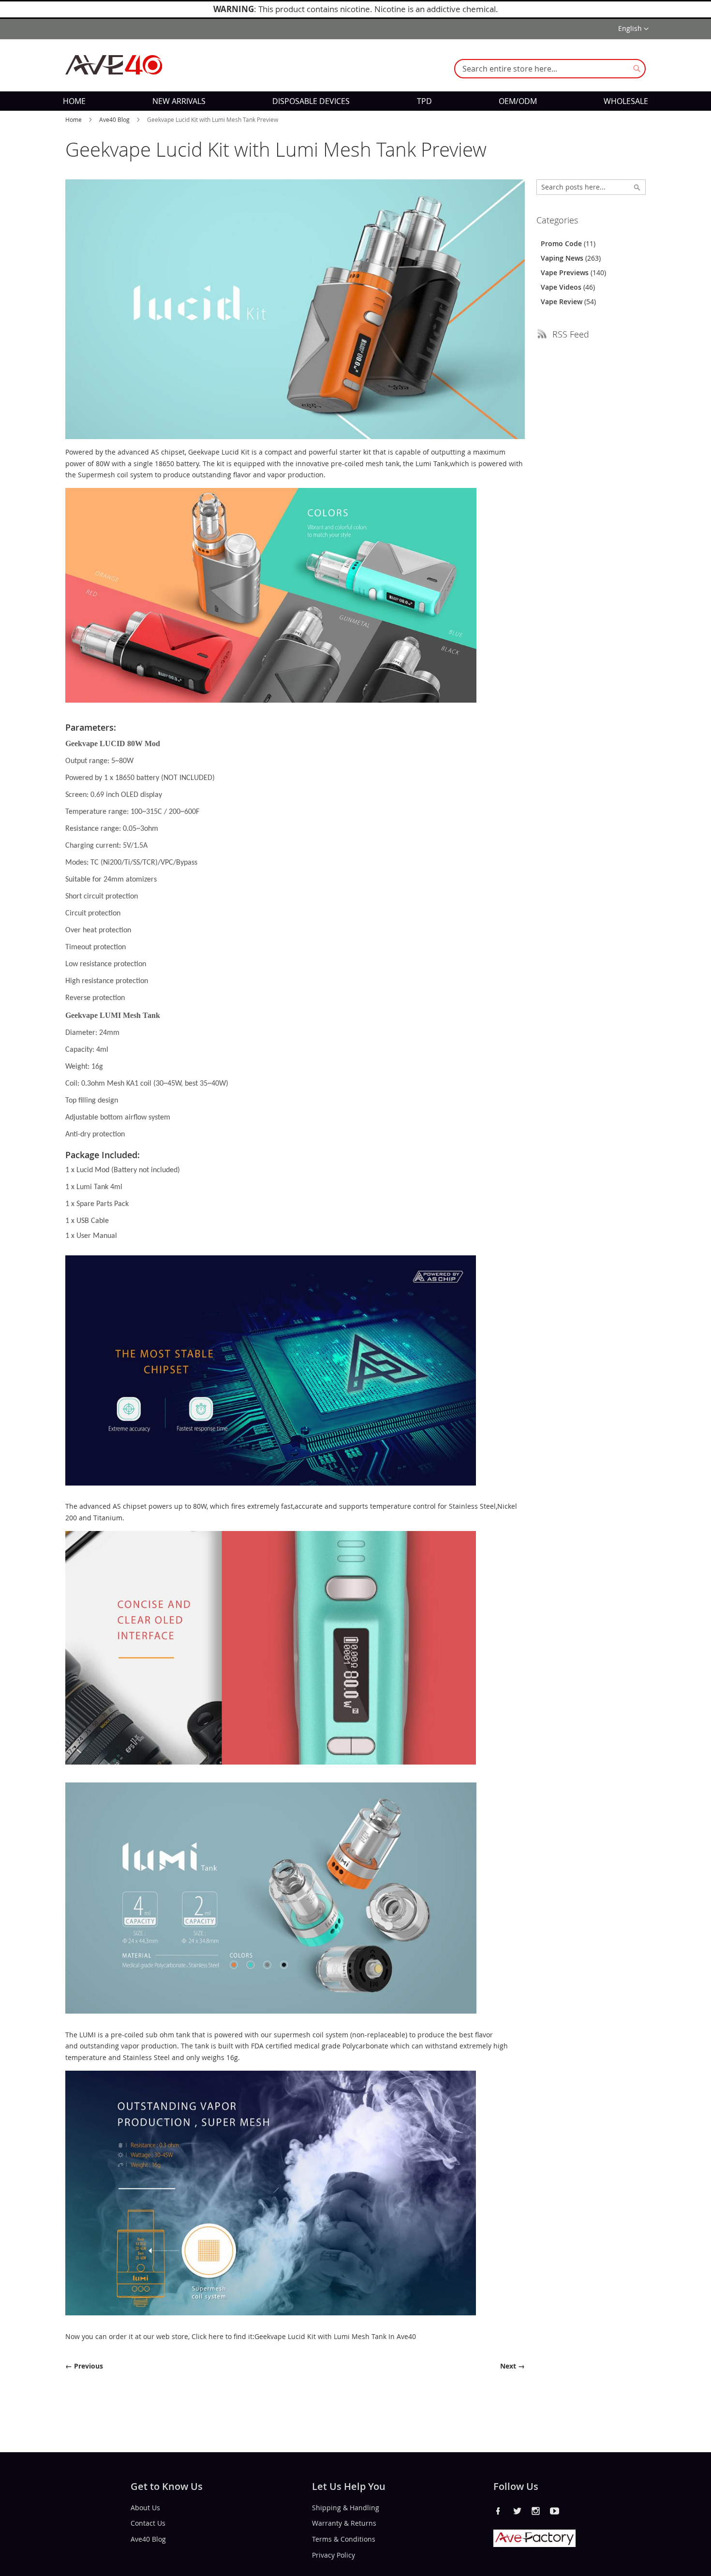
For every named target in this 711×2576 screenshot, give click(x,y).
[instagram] (536, 2511)
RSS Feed (571, 334)
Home (74, 119)
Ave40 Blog (115, 119)
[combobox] (550, 69)
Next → (512, 2366)
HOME (74, 101)
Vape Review (563, 302)
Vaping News (563, 258)
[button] (633, 29)
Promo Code (562, 243)
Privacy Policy (333, 2555)
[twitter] (517, 2511)
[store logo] (114, 65)
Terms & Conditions (344, 2539)
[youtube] (555, 2511)
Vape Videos (562, 287)
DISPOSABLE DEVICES (311, 101)
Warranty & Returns (344, 2523)
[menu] (355, 101)
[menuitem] (74, 101)
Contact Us (148, 2523)
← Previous (84, 2366)
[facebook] (498, 2511)
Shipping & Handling (346, 2507)
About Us (145, 2507)
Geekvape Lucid (214, 452)
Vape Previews (566, 272)
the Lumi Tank (426, 464)
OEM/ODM (518, 101)
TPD (424, 101)
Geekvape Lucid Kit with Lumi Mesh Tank (320, 2336)
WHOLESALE (626, 101)
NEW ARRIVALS (179, 101)
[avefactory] (534, 2544)
